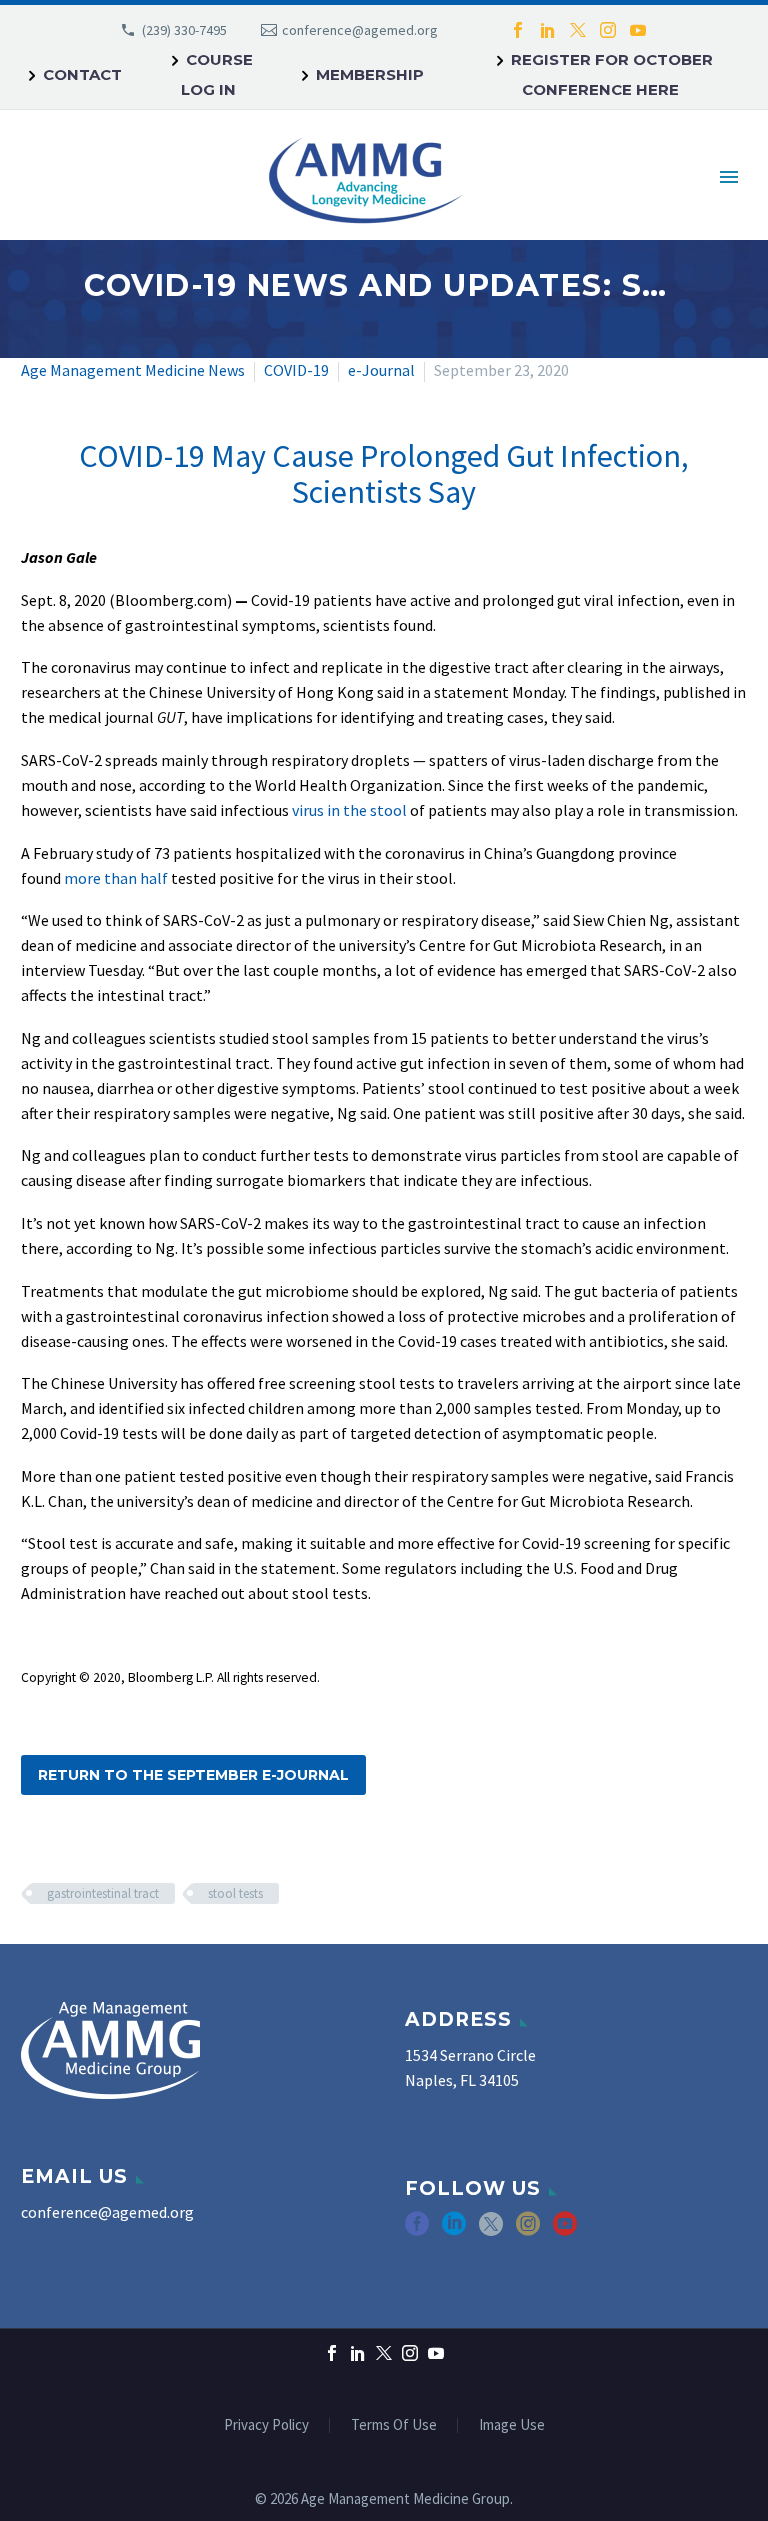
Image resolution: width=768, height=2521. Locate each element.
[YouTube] (638, 30)
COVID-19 (296, 370)
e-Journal (381, 370)
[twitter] (491, 2230)
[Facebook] (518, 30)
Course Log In (217, 74)
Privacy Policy (266, 2425)
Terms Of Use (394, 2425)
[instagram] (528, 2230)
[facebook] (417, 2230)
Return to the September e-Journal (193, 1775)
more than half (116, 878)
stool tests (235, 1893)
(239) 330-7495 (184, 30)
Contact (82, 74)
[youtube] (565, 2230)
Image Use (512, 2425)
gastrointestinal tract (103, 1893)
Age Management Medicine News (133, 370)
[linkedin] (454, 2230)
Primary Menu (729, 177)
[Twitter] (578, 30)
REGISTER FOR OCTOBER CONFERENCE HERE (612, 74)
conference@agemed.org (360, 30)
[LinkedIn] (548, 30)
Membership (370, 74)
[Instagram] (608, 30)
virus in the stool (349, 810)
